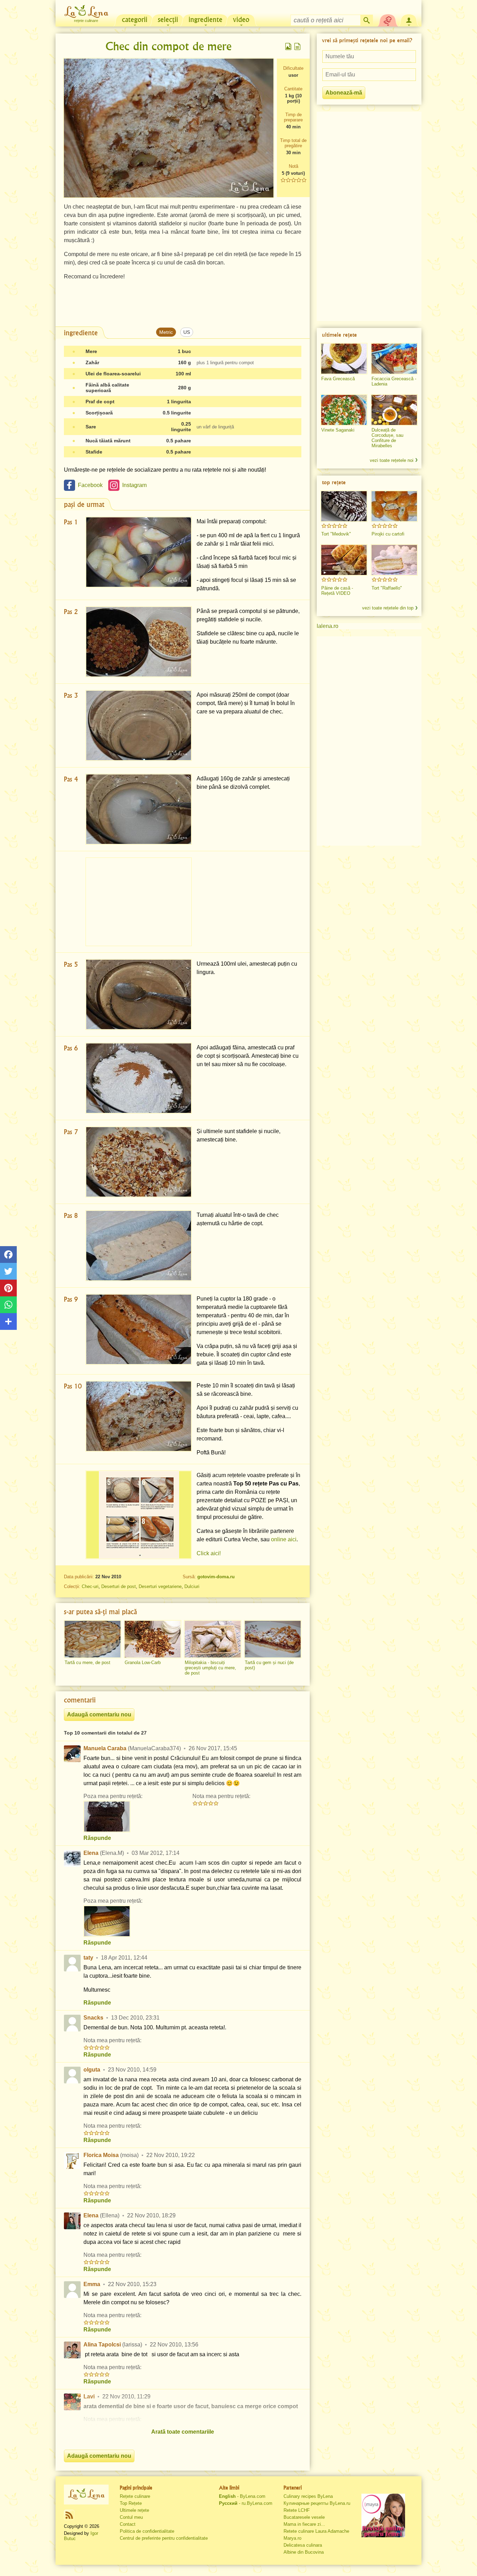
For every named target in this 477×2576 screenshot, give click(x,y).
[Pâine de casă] (344, 560)
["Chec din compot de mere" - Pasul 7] (139, 1162)
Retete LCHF (297, 2510)
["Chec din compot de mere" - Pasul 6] (139, 1078)
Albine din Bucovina (304, 2552)
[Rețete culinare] (86, 2494)
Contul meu (131, 2517)
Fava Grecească (338, 379)
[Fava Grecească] (344, 359)
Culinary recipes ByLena (308, 2496)
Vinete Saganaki (338, 430)
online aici (284, 1539)
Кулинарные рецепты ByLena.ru (317, 2503)
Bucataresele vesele (304, 2517)
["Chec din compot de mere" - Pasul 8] (139, 1246)
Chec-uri (90, 1586)
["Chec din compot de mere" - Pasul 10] (139, 1416)
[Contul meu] (409, 20)
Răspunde (97, 1838)
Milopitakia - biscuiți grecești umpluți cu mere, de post (210, 1668)
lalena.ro (328, 626)
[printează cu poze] (288, 46)
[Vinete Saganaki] (344, 410)
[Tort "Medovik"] (344, 506)
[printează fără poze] (298, 46)
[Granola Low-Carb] (153, 1639)
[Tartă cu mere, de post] (93, 1639)
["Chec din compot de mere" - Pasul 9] (139, 1329)
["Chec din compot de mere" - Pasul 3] (139, 725)
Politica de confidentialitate (147, 2531)
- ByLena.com (242, 2496)
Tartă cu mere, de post (87, 1663)
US (187, 332)
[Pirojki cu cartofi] (394, 506)
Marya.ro (292, 2538)
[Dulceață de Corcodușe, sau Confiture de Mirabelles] (394, 410)
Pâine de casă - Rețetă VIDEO (337, 591)
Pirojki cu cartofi (388, 534)
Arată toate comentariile (183, 2432)
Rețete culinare (135, 2496)
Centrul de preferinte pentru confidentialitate (164, 2538)
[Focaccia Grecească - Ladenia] (394, 359)
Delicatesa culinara (303, 2545)
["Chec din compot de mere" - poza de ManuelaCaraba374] (107, 1817)
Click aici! (209, 1553)
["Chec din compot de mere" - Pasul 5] (139, 994)
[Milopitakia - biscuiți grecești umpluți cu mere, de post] (213, 1639)
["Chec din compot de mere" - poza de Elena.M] (107, 1921)
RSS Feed (69, 2515)
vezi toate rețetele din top (388, 608)
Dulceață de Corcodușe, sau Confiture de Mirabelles (387, 438)
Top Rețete (131, 2503)
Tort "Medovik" (336, 534)
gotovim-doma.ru (216, 1577)
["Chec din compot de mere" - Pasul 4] (139, 809)
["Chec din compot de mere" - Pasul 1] (139, 552)
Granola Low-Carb (143, 1663)
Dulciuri (192, 1586)
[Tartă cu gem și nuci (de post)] (273, 1639)
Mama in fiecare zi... (304, 2524)
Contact (128, 2524)
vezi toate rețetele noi (392, 460)
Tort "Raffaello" (387, 588)
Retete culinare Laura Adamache (316, 2531)
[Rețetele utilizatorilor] (388, 20)
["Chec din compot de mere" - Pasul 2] (139, 642)
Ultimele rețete (134, 2510)
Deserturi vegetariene (160, 1586)
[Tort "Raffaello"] (394, 560)
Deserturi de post (119, 1586)
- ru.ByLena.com (246, 2503)
